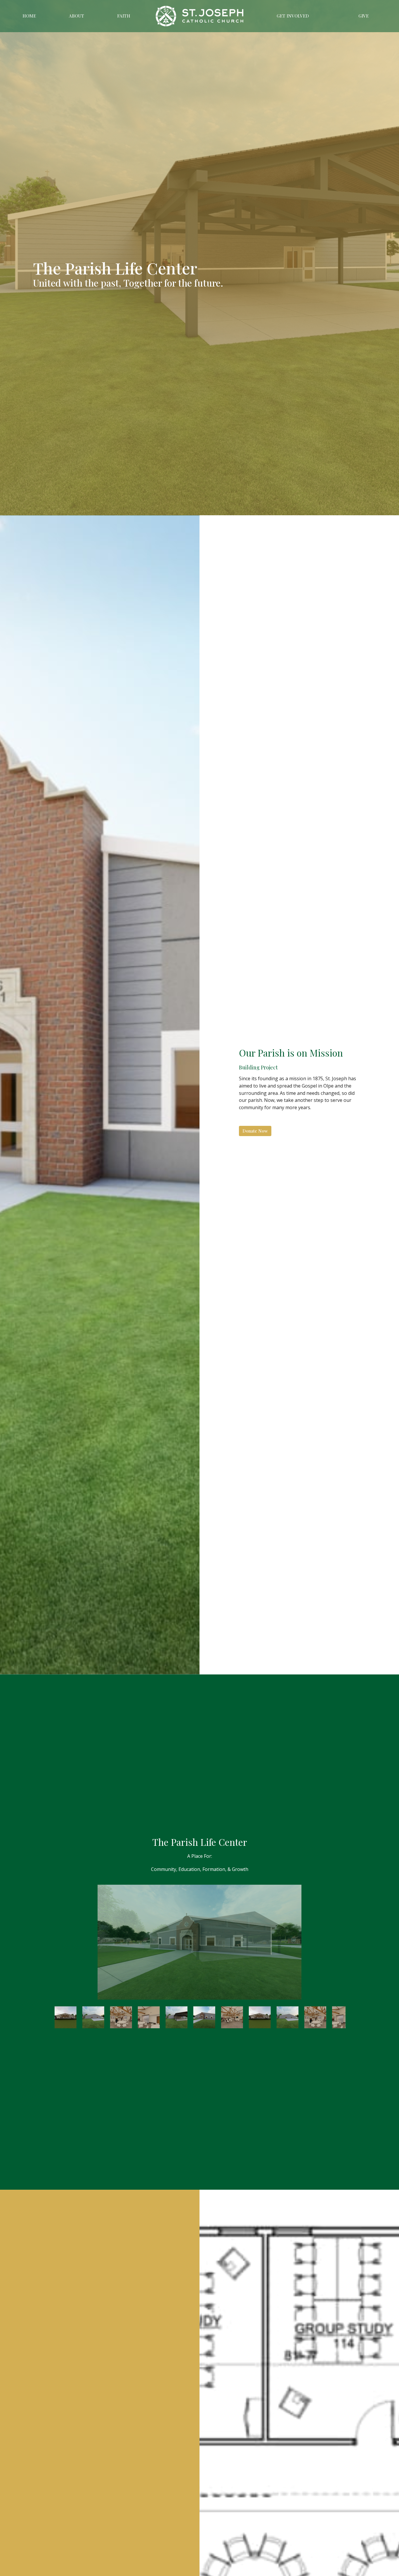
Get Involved (293, 16)
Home (29, 16)
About (77, 16)
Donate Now (255, 1131)
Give (364, 16)
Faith (124, 16)
